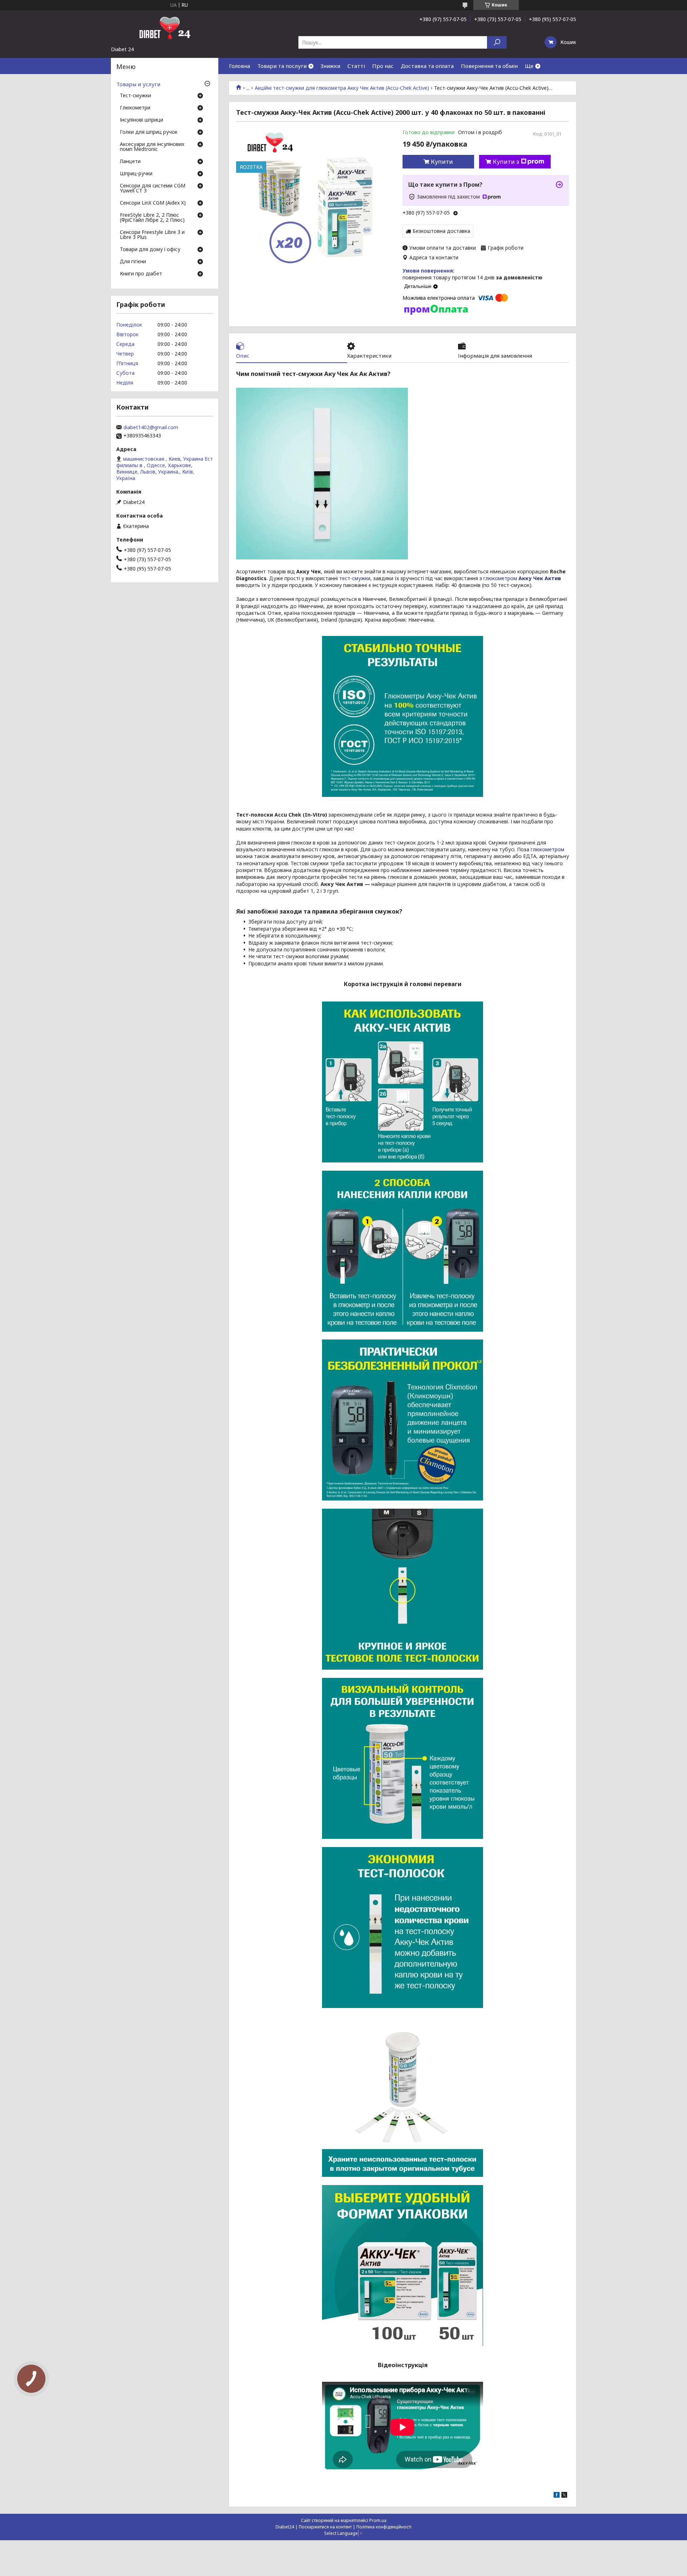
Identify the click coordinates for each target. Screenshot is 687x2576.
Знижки (330, 66)
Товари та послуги (282, 66)
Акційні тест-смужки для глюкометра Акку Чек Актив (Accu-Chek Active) (342, 88)
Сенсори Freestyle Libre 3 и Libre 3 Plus (152, 235)
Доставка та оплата (427, 66)
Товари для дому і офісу (150, 250)
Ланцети (130, 162)
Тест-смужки (135, 96)
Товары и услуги (138, 84)
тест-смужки (355, 578)
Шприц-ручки (136, 174)
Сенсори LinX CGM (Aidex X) (153, 203)
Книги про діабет (141, 274)
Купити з (506, 162)
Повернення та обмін (489, 66)
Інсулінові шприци (142, 120)
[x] (564, 2496)
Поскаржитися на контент (325, 2527)
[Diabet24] (165, 28)
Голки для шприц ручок (149, 132)
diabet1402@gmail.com (151, 427)
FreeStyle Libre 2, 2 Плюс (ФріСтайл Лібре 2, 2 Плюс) (152, 218)
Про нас (383, 66)
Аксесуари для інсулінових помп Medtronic (152, 147)
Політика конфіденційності (384, 2527)
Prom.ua (378, 2520)
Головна (240, 66)
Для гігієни (133, 262)
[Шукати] (497, 42)
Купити (442, 162)
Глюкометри (135, 108)
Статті (356, 66)
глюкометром (522, 578)
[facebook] (557, 2496)
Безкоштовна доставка (441, 231)
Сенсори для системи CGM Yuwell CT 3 (153, 188)
